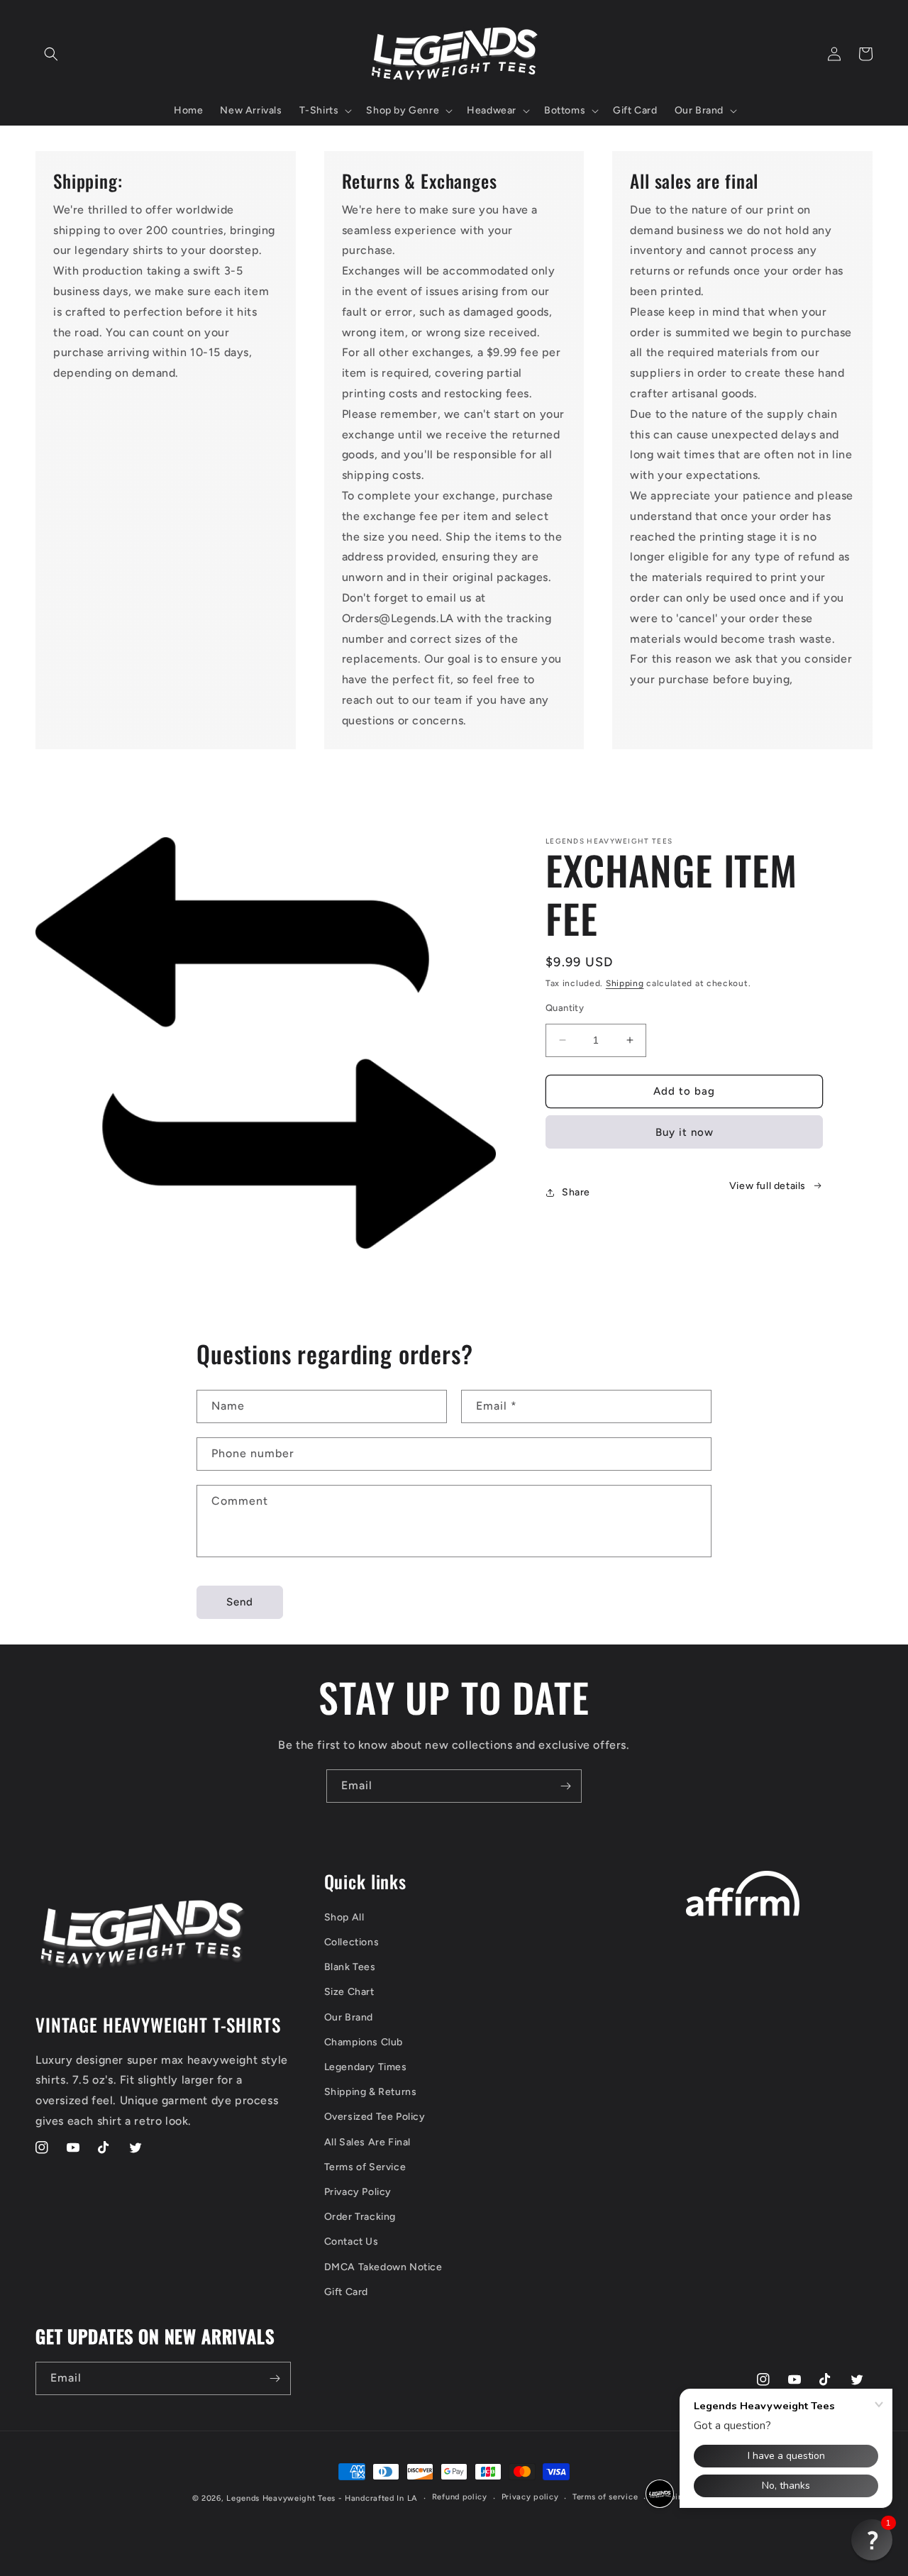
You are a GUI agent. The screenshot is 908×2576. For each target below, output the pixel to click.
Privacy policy (530, 2497)
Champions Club (364, 2042)
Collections (352, 1942)
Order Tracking (360, 2217)
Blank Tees (350, 1967)
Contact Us (351, 2241)
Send (240, 1602)
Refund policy (460, 2497)
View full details (768, 1186)
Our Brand (349, 2017)
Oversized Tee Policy (375, 2117)
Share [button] (576, 1192)
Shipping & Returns (371, 2092)
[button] (51, 54)
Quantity (565, 1008)
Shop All (344, 1917)
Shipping (625, 983)
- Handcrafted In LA (378, 2498)
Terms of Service (365, 2167)
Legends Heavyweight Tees (281, 2498)
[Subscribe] (565, 1786)
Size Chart (349, 1992)
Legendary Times (366, 2067)
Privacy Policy (358, 2192)
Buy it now (685, 1132)
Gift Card (346, 2292)
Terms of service (605, 2497)
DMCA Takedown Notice (383, 2267)
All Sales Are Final (367, 2142)
